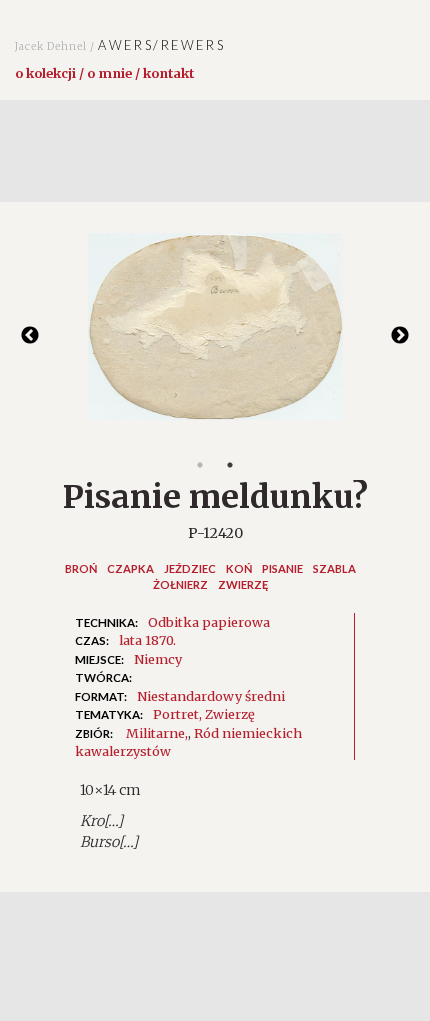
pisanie (282, 568)
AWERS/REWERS (120, 45)
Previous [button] (30, 336)
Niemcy (158, 659)
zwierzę (243, 584)
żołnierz (180, 584)
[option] (215, 336)
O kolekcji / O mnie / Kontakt (104, 73)
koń (239, 568)
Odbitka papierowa (209, 622)
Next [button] (400, 336)
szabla (334, 568)
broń (81, 568)
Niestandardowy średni (211, 696)
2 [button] (230, 465)
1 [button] (200, 465)
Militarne (155, 733)
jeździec (190, 568)
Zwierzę (230, 714)
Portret (176, 714)
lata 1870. (147, 640)
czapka (130, 568)
